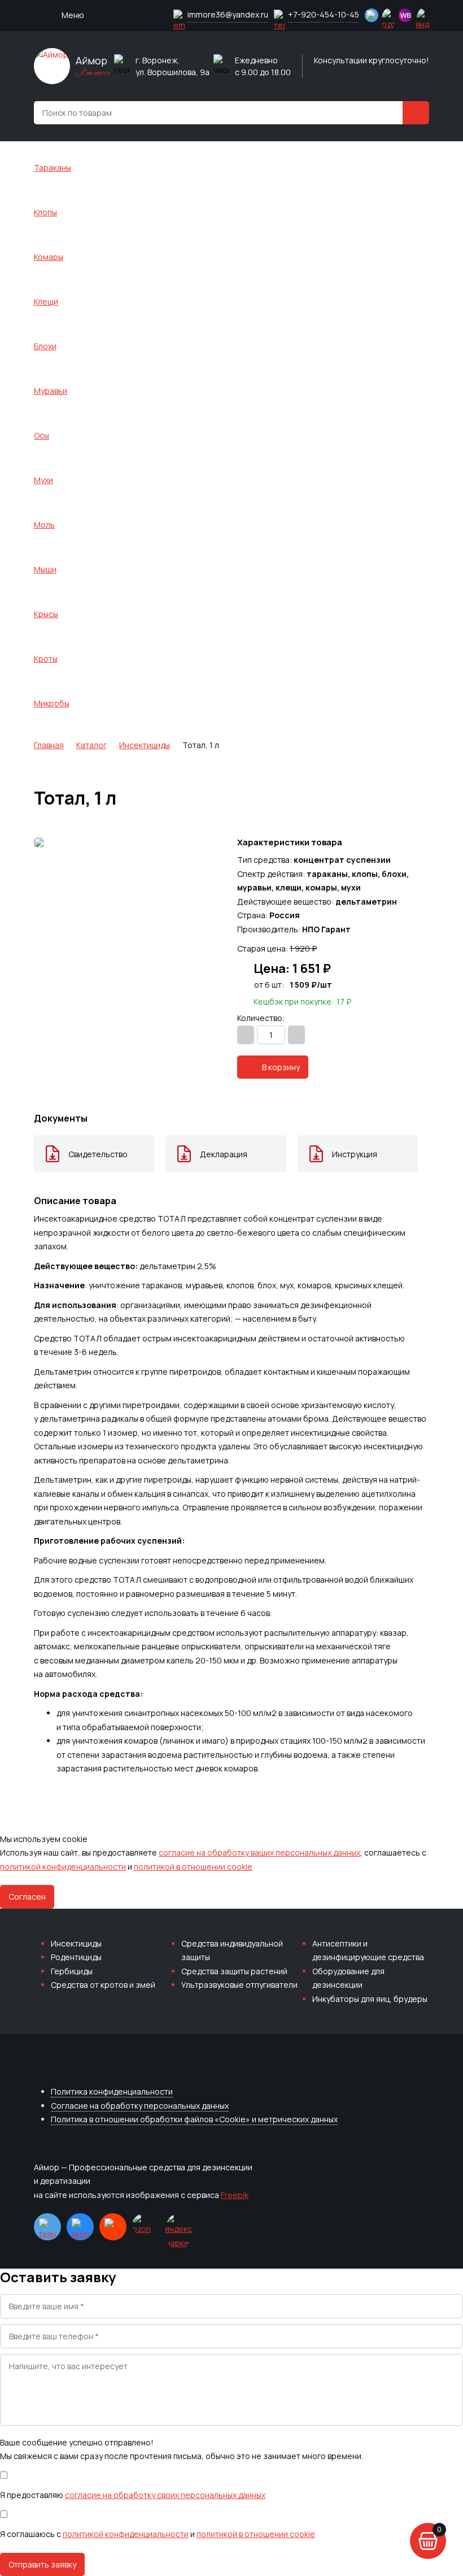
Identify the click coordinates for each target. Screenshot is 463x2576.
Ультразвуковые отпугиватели (239, 1985)
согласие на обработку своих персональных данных (165, 2495)
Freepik (235, 2195)
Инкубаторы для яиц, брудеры (370, 1999)
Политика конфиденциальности (112, 2091)
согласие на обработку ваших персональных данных (259, 1852)
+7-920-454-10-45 (324, 14)
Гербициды (72, 1971)
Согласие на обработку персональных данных (140, 2106)
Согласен (27, 1897)
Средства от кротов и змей (103, 1985)
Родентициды (76, 1957)
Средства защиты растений (234, 1971)
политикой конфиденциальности (63, 1867)
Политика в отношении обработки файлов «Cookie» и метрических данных (194, 2119)
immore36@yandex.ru (228, 14)
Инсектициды (76, 1943)
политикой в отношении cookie (193, 1867)
